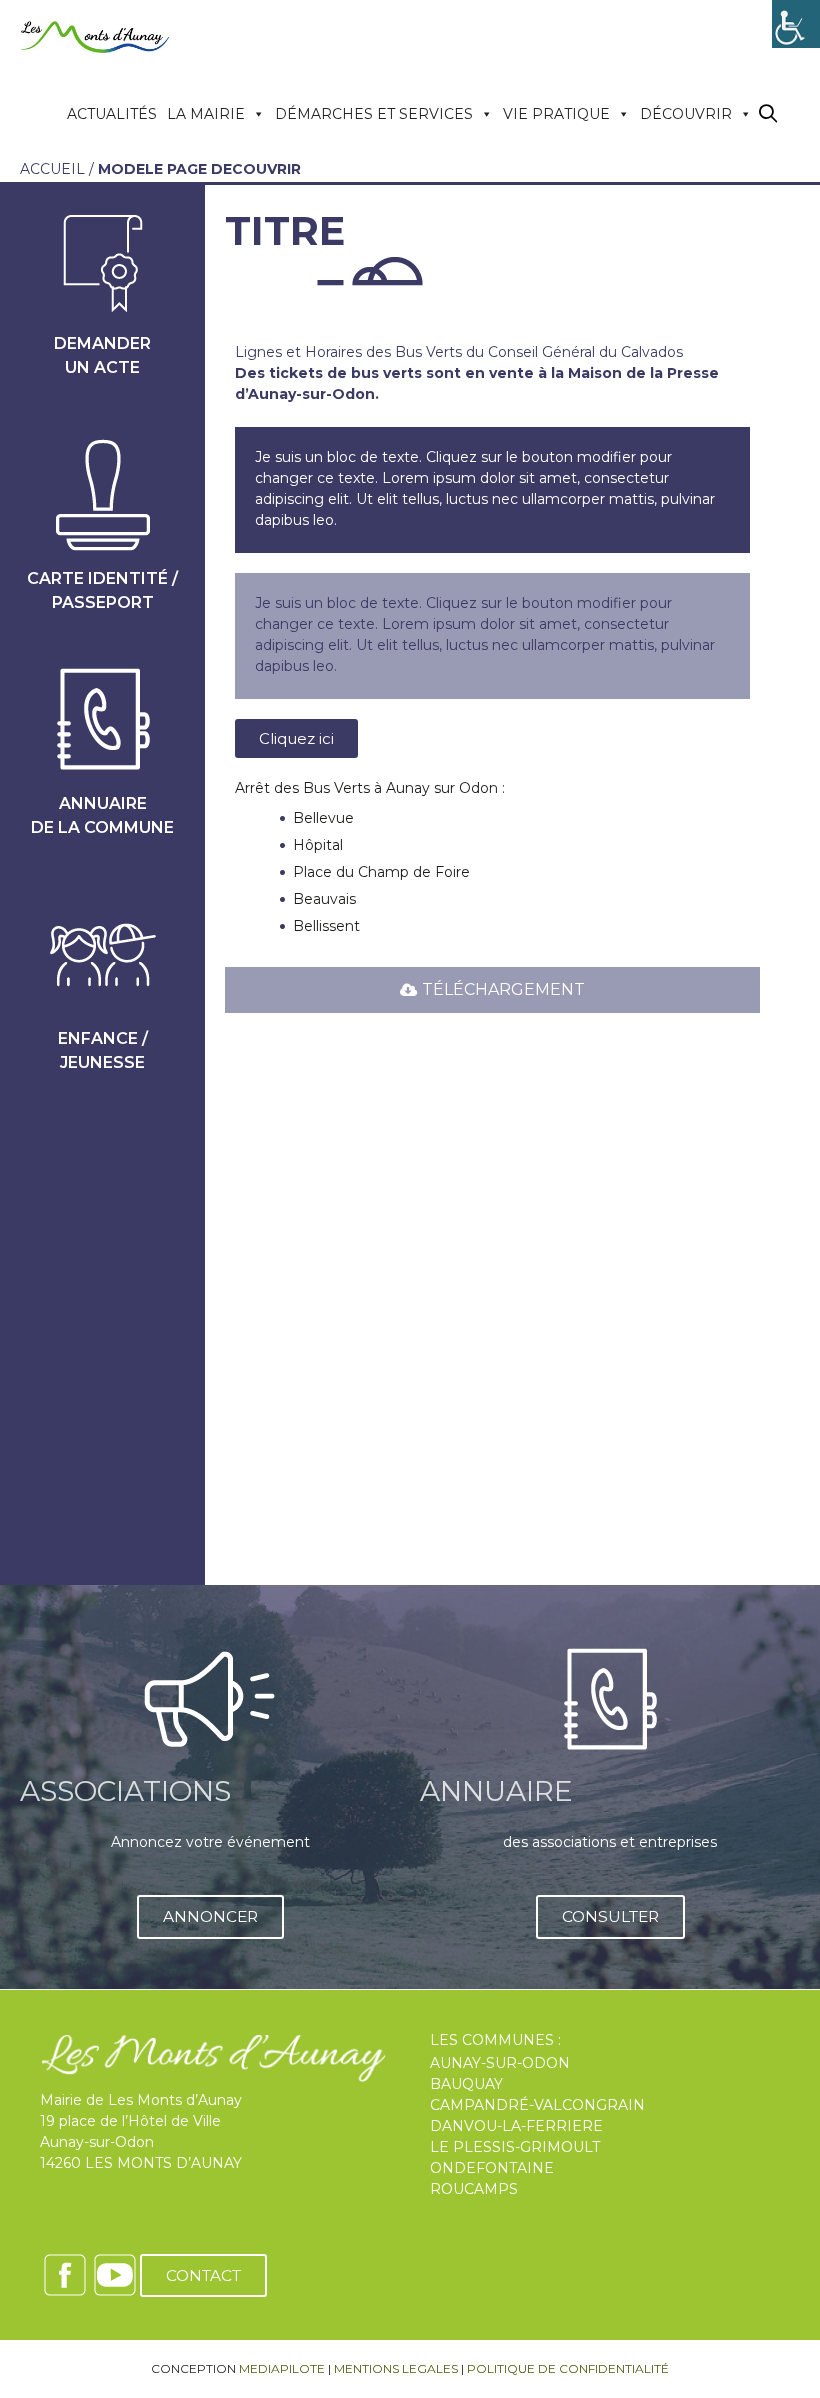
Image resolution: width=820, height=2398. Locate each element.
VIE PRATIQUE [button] (556, 114)
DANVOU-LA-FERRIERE (516, 2126)
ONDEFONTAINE (492, 2168)
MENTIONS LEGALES (396, 2368)
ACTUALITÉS (112, 114)
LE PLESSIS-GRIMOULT (515, 2147)
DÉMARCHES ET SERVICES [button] (374, 114)
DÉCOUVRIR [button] (686, 114)
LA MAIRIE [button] (206, 114)
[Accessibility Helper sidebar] (796, 24)
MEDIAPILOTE (282, 2368)
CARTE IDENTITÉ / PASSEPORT (102, 590)
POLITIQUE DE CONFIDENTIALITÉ (568, 2368)
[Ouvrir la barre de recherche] (768, 114)
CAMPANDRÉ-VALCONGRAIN (537, 2105)
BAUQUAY (466, 2084)
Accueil (52, 169)
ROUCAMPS (474, 2189)
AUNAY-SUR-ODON (500, 2063)
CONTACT (203, 2275)
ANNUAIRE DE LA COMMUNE (102, 815)
